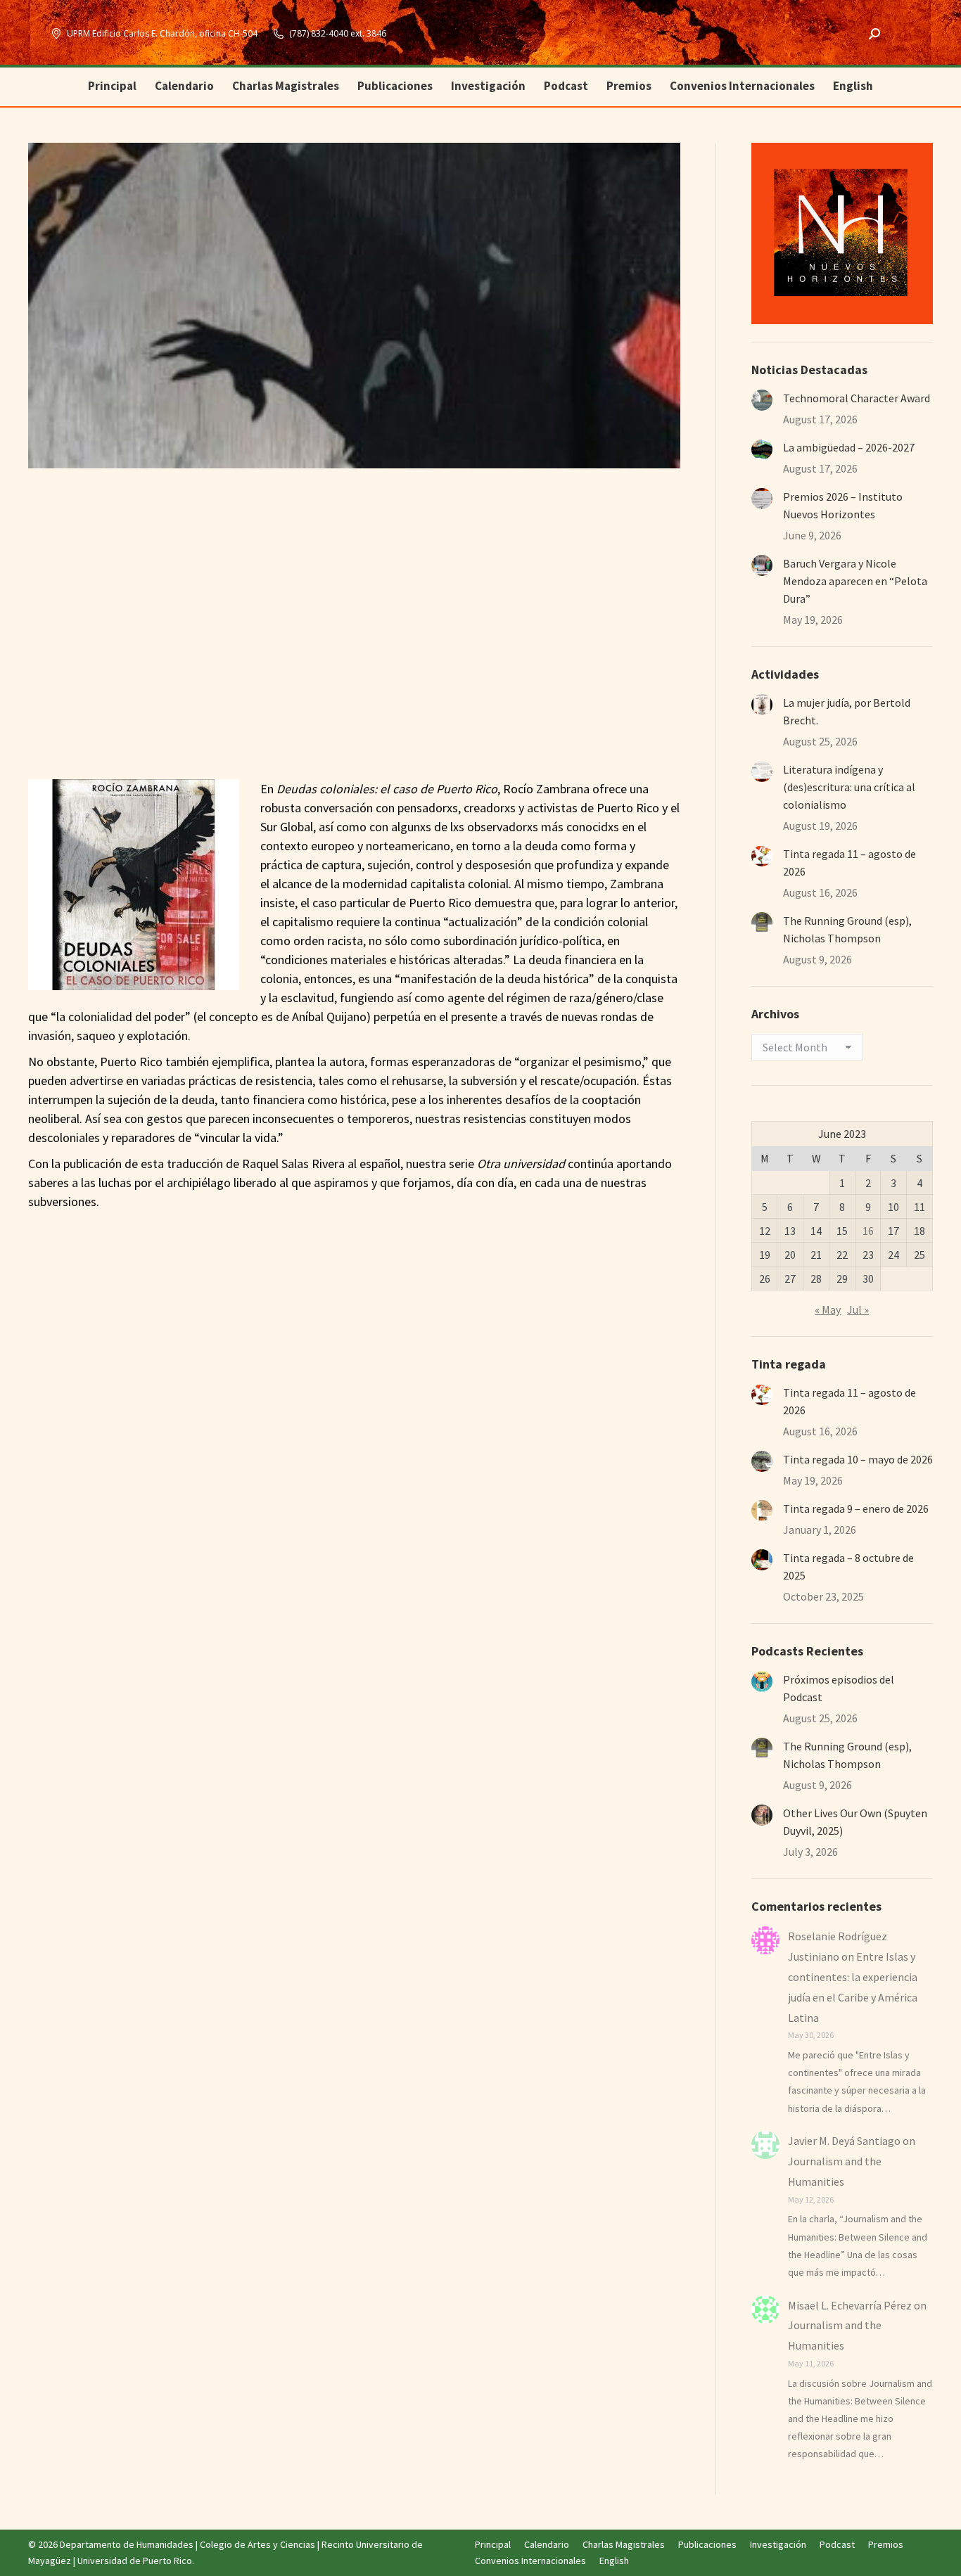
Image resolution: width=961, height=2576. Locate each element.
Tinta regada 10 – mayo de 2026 (858, 1459)
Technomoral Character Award (857, 398)
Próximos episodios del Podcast (839, 1688)
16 (868, 1231)
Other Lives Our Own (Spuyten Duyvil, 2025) (855, 1822)
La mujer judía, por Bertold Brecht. (847, 711)
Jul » (858, 1309)
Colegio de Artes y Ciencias (257, 2544)
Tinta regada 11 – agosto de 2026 (849, 863)
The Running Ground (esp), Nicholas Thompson (847, 929)
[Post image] (762, 400)
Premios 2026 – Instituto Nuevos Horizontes (843, 505)
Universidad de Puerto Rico (135, 2561)
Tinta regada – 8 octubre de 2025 (848, 1566)
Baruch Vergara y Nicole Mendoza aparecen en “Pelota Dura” (855, 581)
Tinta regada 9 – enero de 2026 (856, 1508)
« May (828, 1309)
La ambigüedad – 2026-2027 (849, 447)
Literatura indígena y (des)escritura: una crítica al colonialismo (849, 787)
